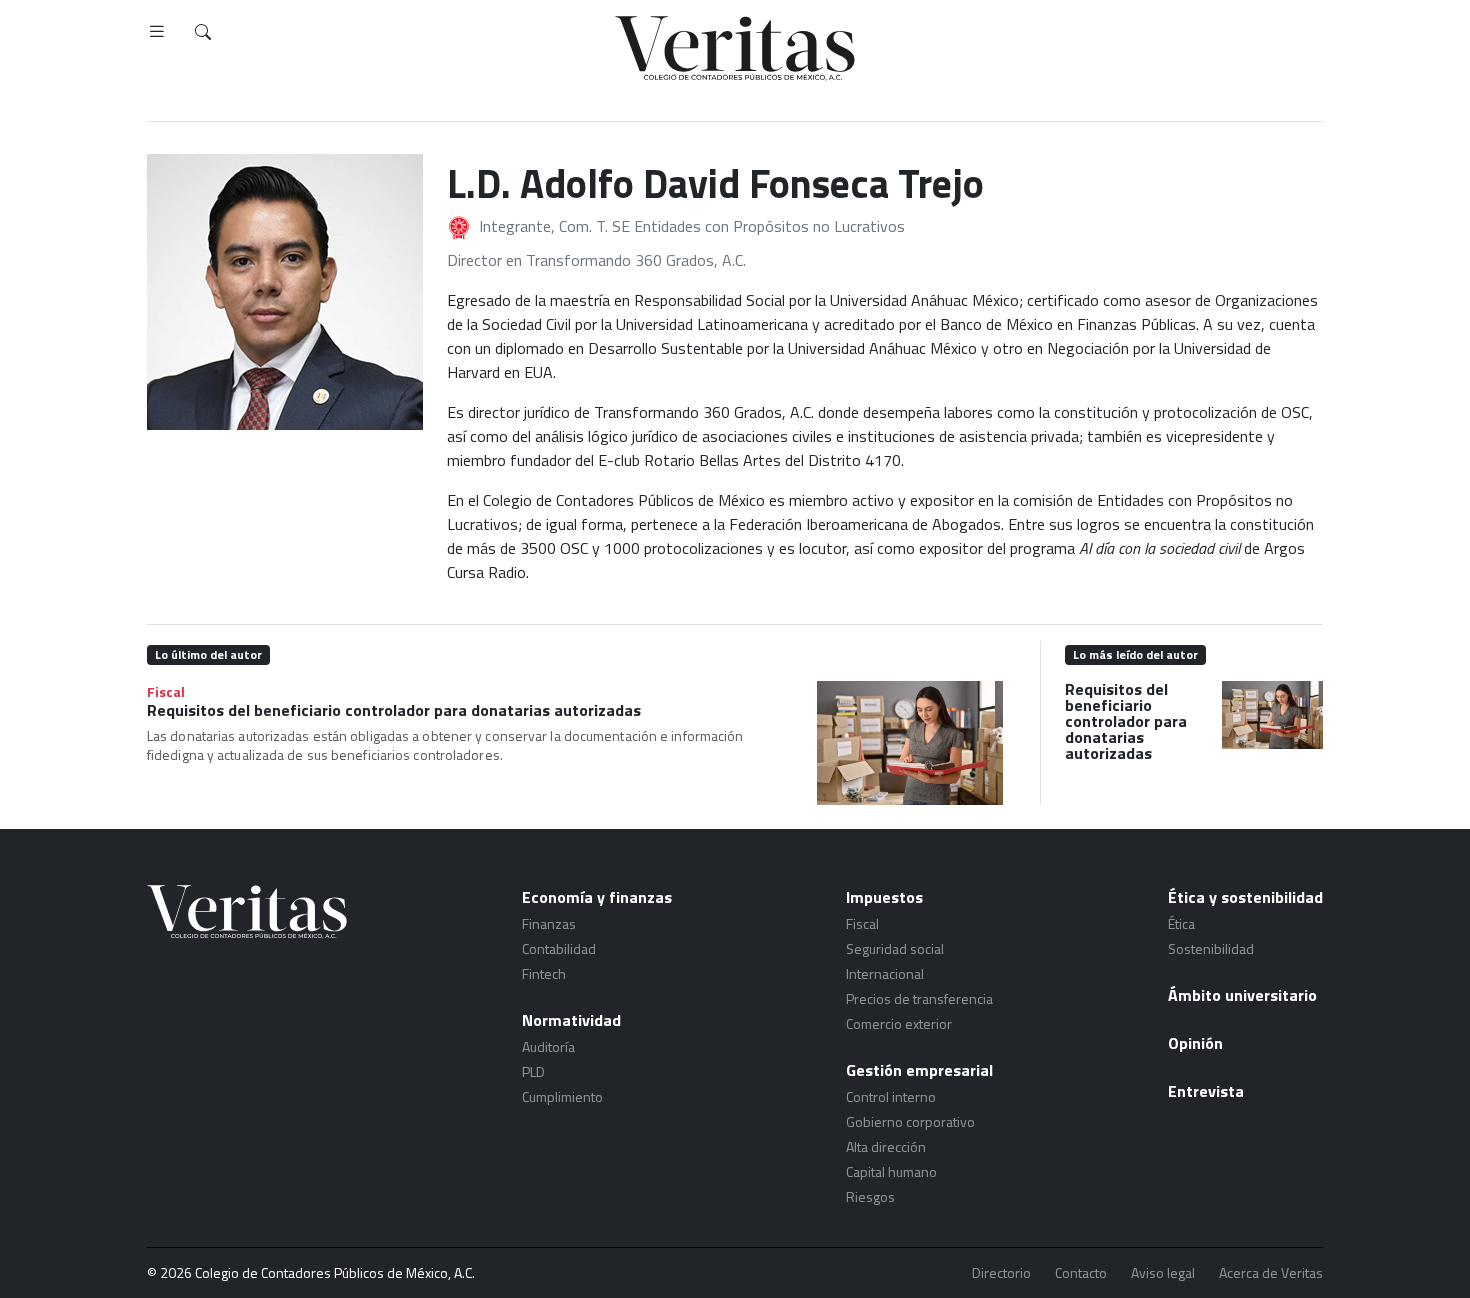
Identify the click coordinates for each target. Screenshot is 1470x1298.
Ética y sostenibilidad (1245, 897)
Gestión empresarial (919, 1070)
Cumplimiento (562, 1096)
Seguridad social (895, 948)
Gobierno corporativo (910, 1121)
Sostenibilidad (1211, 948)
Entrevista (1206, 1091)
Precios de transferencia (919, 998)
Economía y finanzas (597, 897)
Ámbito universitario (1242, 995)
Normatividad (571, 1020)
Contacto (1081, 1273)
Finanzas (549, 923)
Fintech (544, 973)
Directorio (1001, 1273)
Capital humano (891, 1171)
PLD (533, 1071)
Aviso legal (1163, 1273)
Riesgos (870, 1196)
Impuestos (884, 897)
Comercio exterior (899, 1023)
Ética (1181, 923)
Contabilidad (559, 948)
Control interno (891, 1096)
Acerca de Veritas (1271, 1273)
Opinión (1195, 1043)
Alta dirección (886, 1146)
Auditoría (548, 1046)
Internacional (885, 973)
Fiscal (166, 691)
